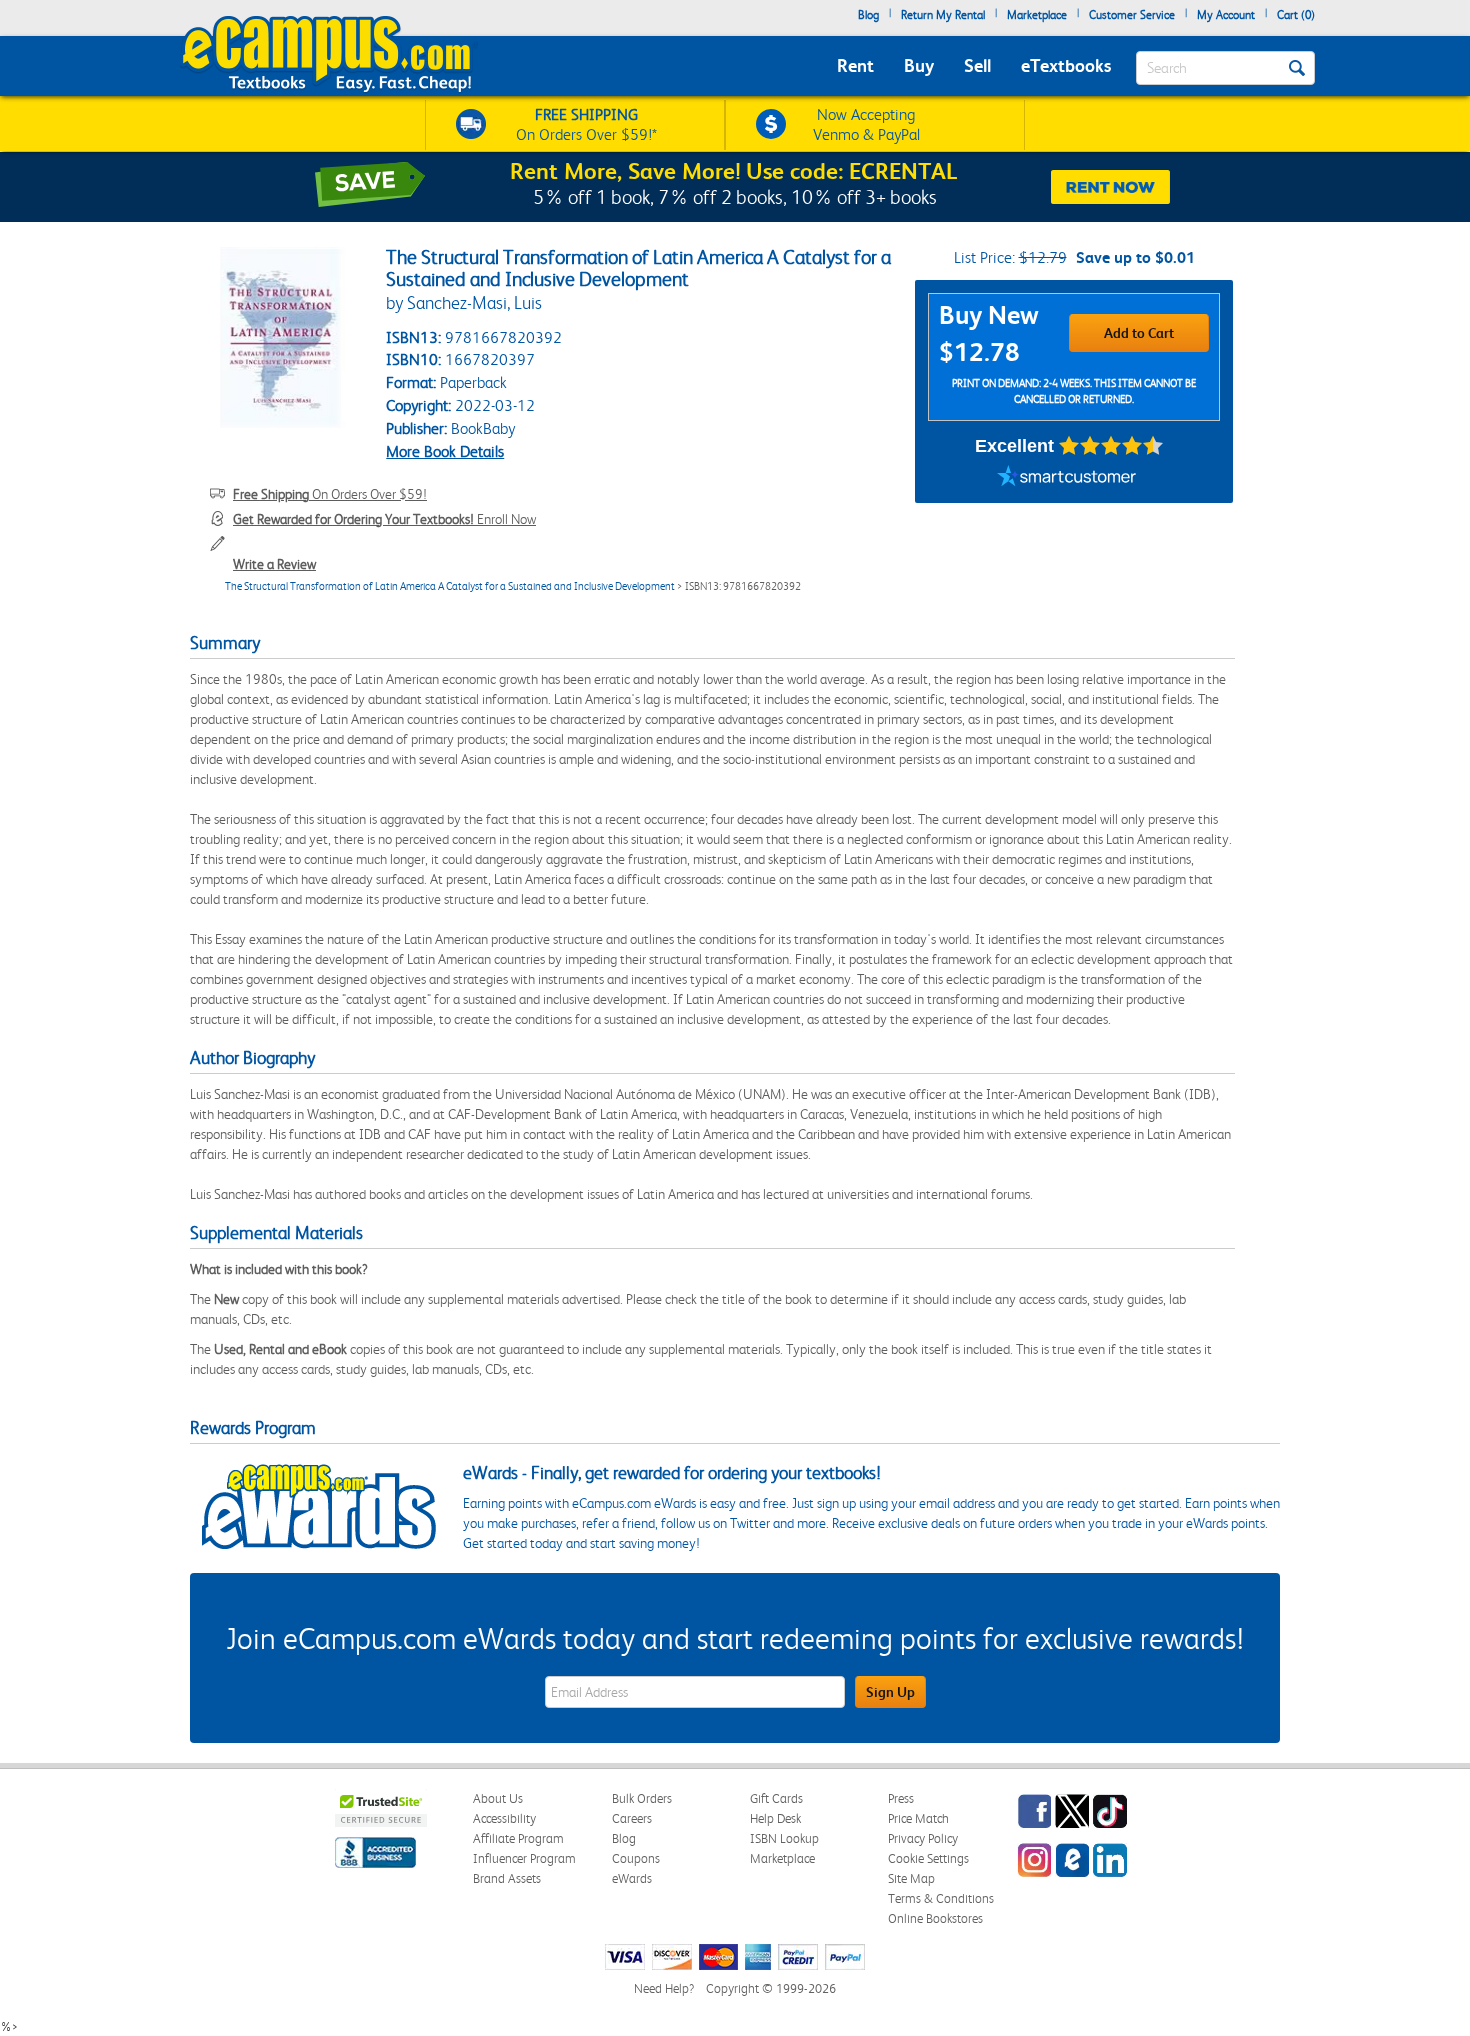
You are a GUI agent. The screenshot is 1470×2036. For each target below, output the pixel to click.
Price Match (918, 1818)
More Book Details (445, 451)
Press (901, 1798)
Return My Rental (943, 15)
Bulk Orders (642, 1798)
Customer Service (1132, 15)
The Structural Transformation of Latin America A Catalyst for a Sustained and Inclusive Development (450, 586)
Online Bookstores (935, 1918)
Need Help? (664, 1988)
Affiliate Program (518, 1838)
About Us (498, 1798)
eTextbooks (1066, 65)
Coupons (636, 1858)
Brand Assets (507, 1878)
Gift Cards (776, 1798)
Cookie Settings (928, 1858)
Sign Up (890, 1692)
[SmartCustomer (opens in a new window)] (1067, 478)
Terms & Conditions (941, 1898)
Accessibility (504, 1818)
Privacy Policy (923, 1838)
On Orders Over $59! (330, 494)
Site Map (911, 1878)
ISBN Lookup (784, 1838)
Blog (868, 15)
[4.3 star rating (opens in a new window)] (1111, 446)
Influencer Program (524, 1858)
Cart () (1296, 15)
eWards (632, 1878)
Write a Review (274, 564)
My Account (1226, 15)
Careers (632, 1818)
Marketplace (1037, 15)
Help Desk (775, 1818)
